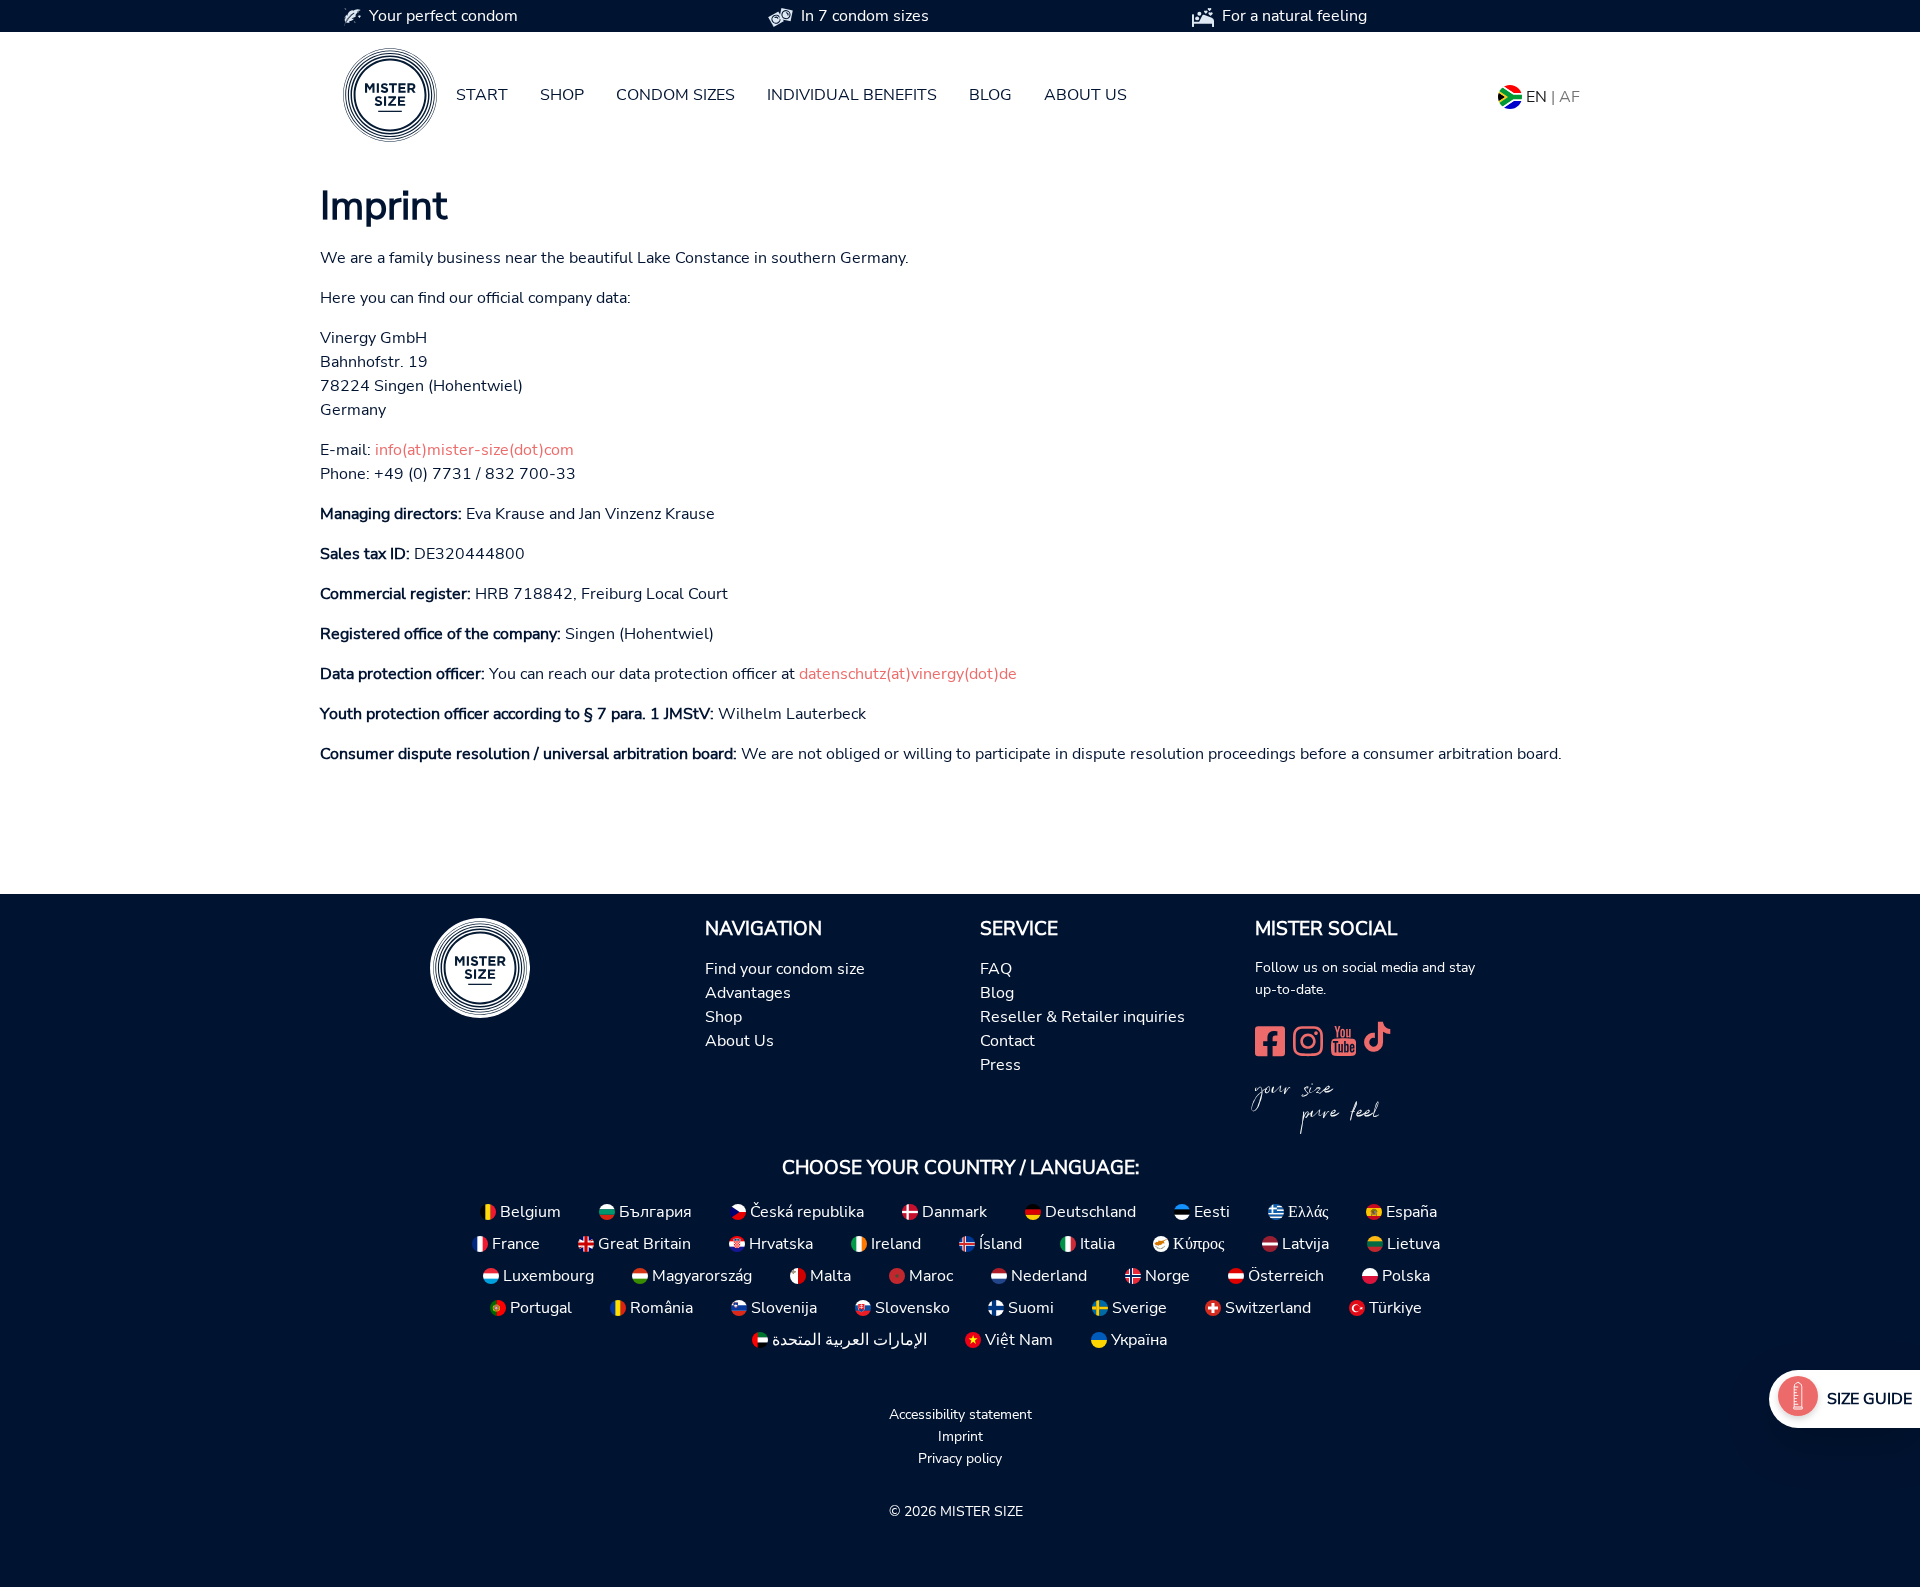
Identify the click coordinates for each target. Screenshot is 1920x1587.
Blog (990, 95)
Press (1000, 1065)
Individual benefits (852, 95)
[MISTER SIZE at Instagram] (1308, 1038)
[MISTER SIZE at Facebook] (1270, 1038)
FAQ (996, 969)
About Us (739, 1041)
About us (1085, 95)
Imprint (960, 1436)
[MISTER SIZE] (480, 967)
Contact (1007, 1041)
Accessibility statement (960, 1414)
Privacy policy (960, 1458)
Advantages (748, 993)
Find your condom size (785, 969)
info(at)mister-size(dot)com (474, 450)
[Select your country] (1510, 93)
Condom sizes (675, 95)
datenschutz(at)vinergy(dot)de (908, 674)
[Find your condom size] (1798, 1399)
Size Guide (1869, 1399)
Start (482, 95)
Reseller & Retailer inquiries (1082, 1017)
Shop (562, 95)
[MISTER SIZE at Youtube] (1343, 1038)
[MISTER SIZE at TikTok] (1377, 1038)
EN (1536, 97)
